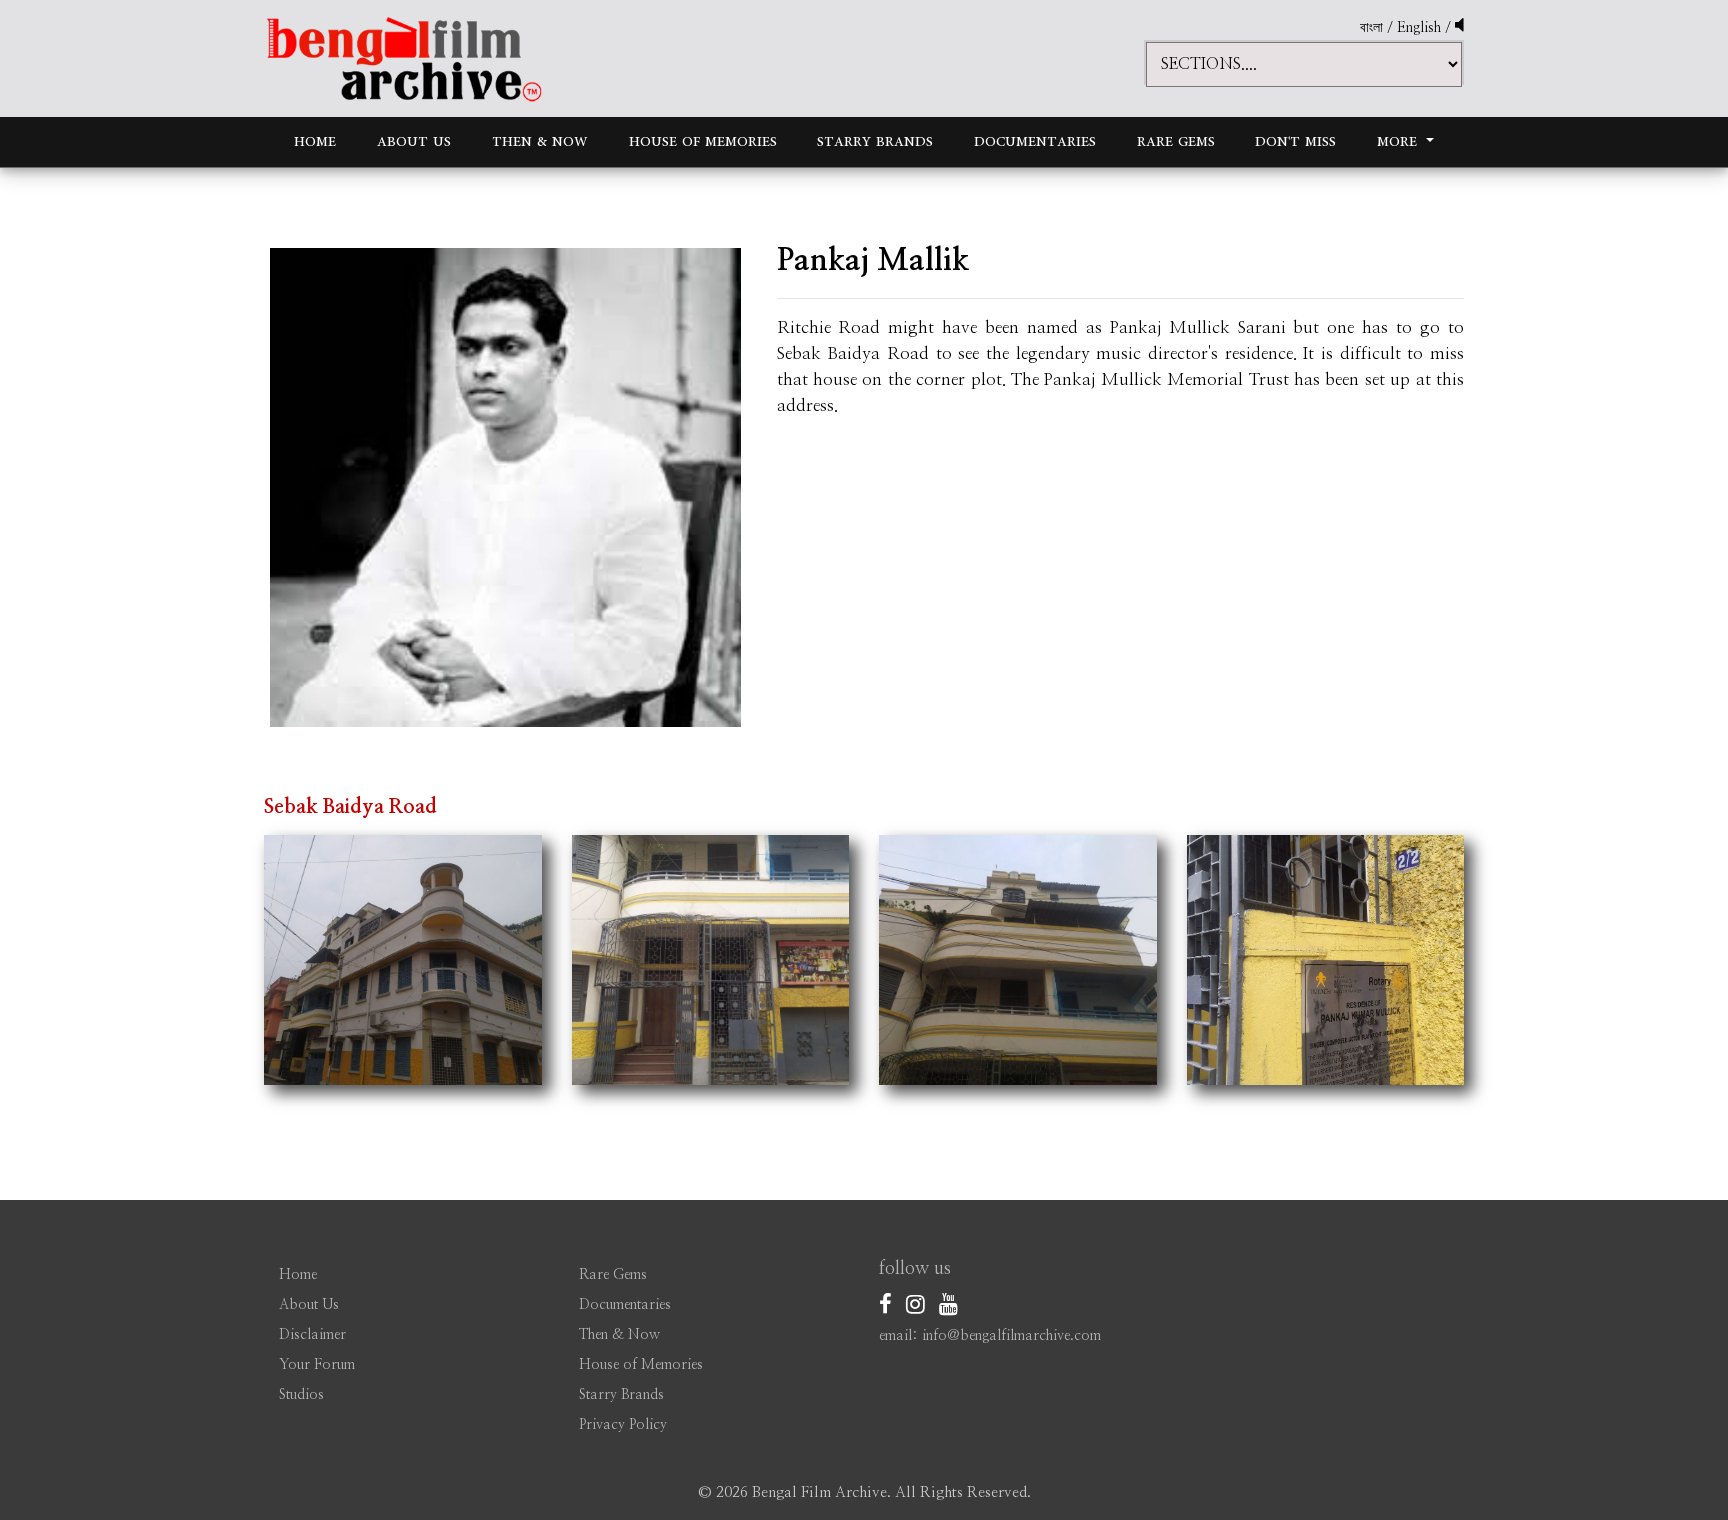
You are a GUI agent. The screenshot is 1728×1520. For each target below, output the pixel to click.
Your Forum (317, 1365)
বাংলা (1371, 28)
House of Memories (703, 141)
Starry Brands (875, 141)
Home (315, 141)
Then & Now (540, 141)
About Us (414, 141)
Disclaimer (312, 1335)
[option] (505, 487)
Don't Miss (1295, 141)
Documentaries (1035, 141)
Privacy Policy (623, 1425)
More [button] (1399, 141)
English (1421, 28)
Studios (301, 1395)
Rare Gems (1176, 141)
